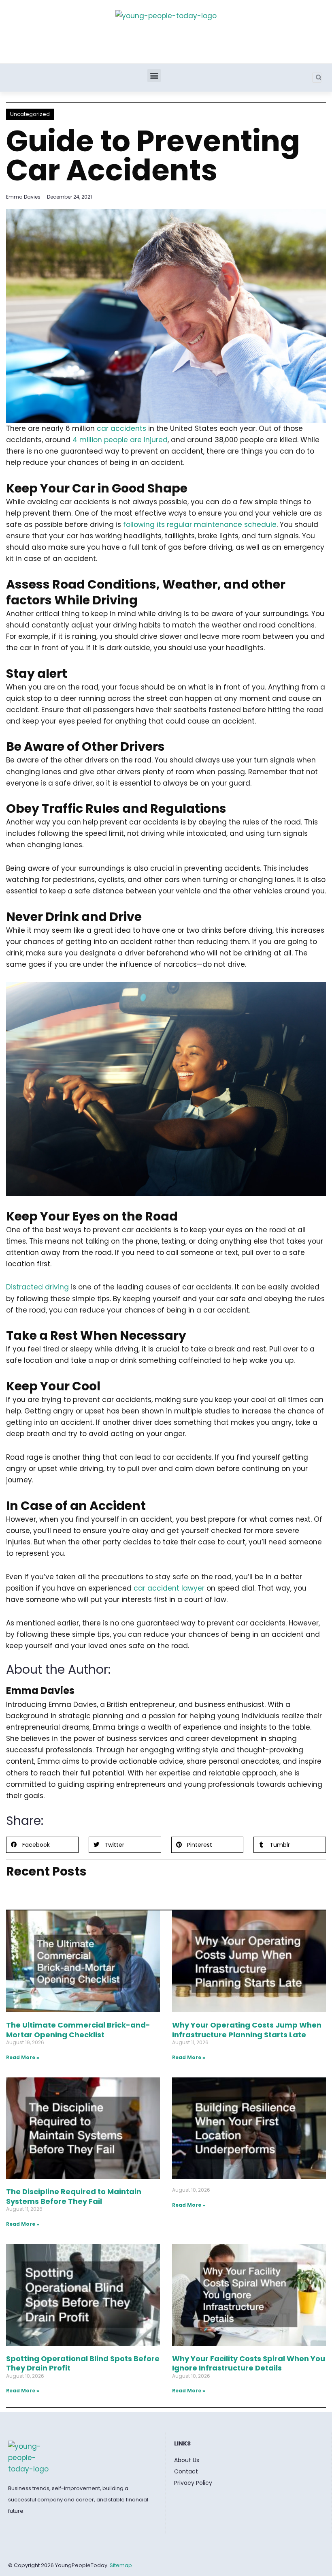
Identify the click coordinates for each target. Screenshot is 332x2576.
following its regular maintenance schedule (200, 525)
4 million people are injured (120, 440)
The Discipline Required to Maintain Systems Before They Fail (74, 2196)
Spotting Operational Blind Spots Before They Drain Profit (83, 2363)
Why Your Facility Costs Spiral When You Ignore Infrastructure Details (249, 2363)
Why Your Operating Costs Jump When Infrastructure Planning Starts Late (247, 2030)
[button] (154, 76)
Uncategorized (30, 114)
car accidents (121, 428)
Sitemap (121, 2565)
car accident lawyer (169, 1588)
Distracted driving (37, 1287)
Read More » (23, 2057)
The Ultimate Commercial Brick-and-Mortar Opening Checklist (78, 2030)
